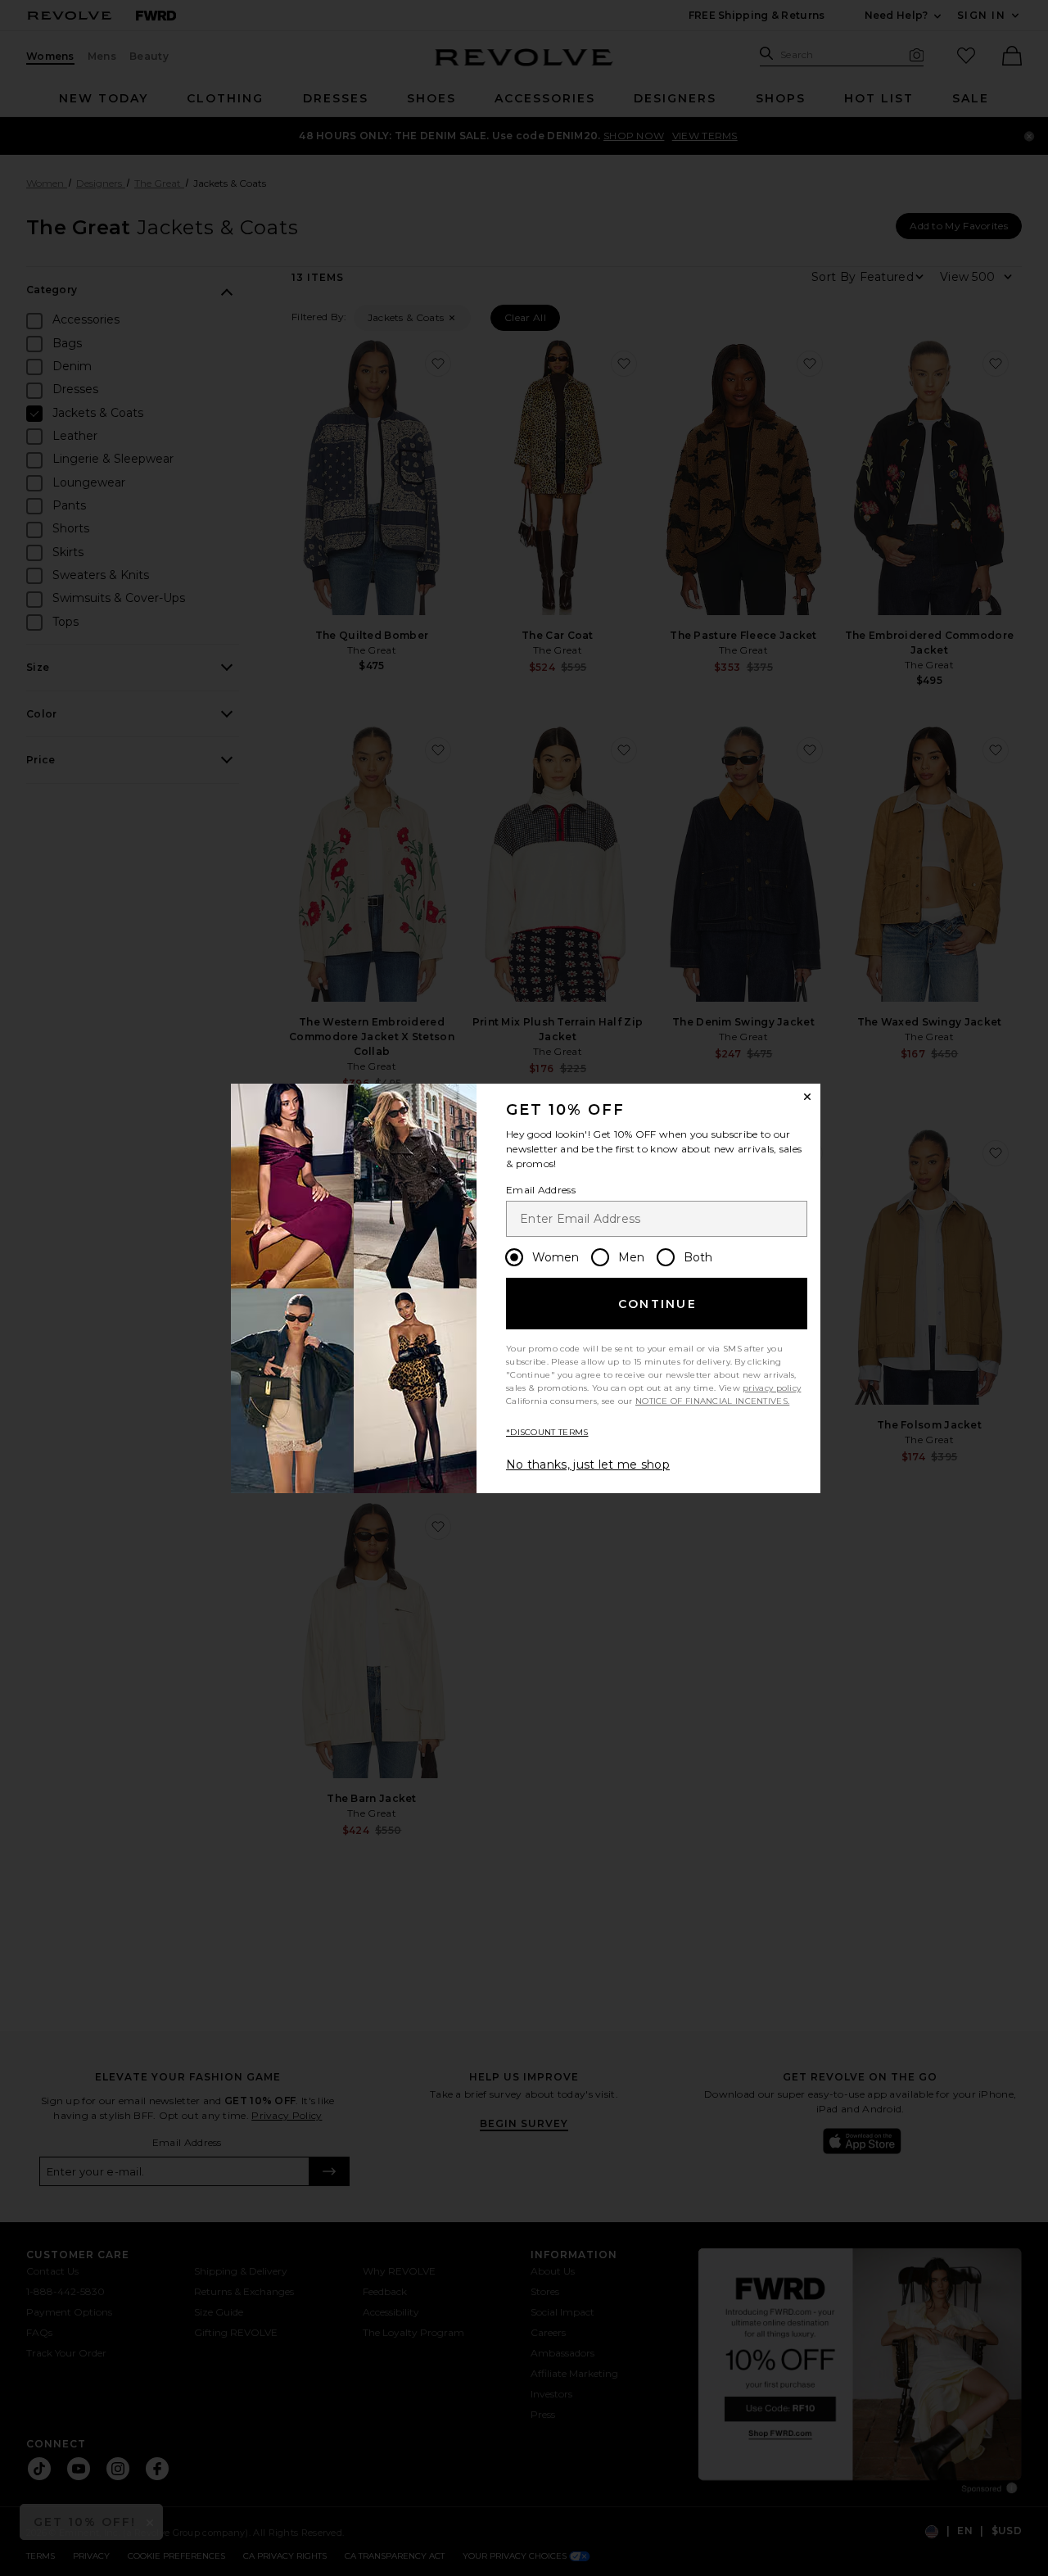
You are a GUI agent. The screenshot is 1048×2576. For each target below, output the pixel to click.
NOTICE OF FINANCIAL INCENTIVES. (712, 1401)
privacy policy (772, 1388)
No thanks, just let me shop (588, 1465)
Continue (657, 1304)
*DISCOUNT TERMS (547, 1432)
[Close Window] (807, 1097)
